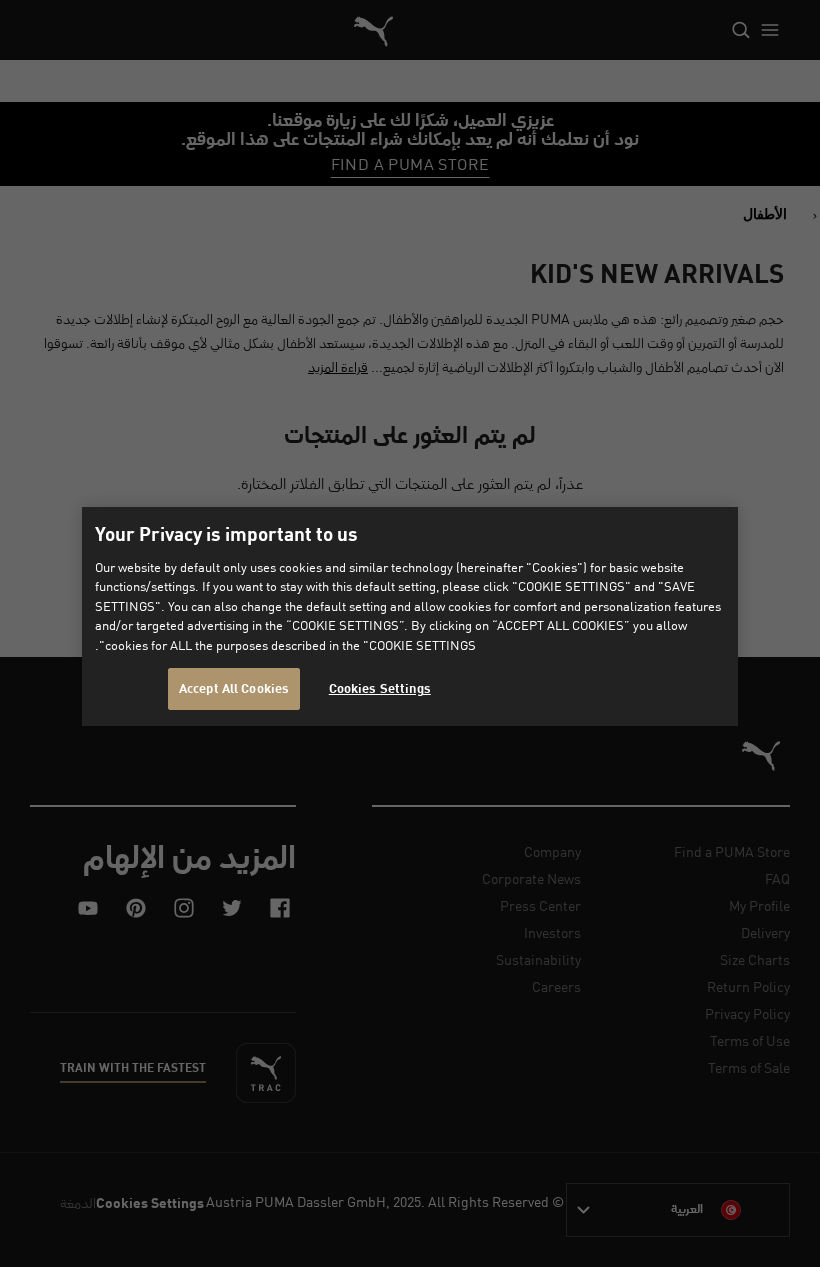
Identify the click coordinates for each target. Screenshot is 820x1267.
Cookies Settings (380, 688)
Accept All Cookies (234, 688)
